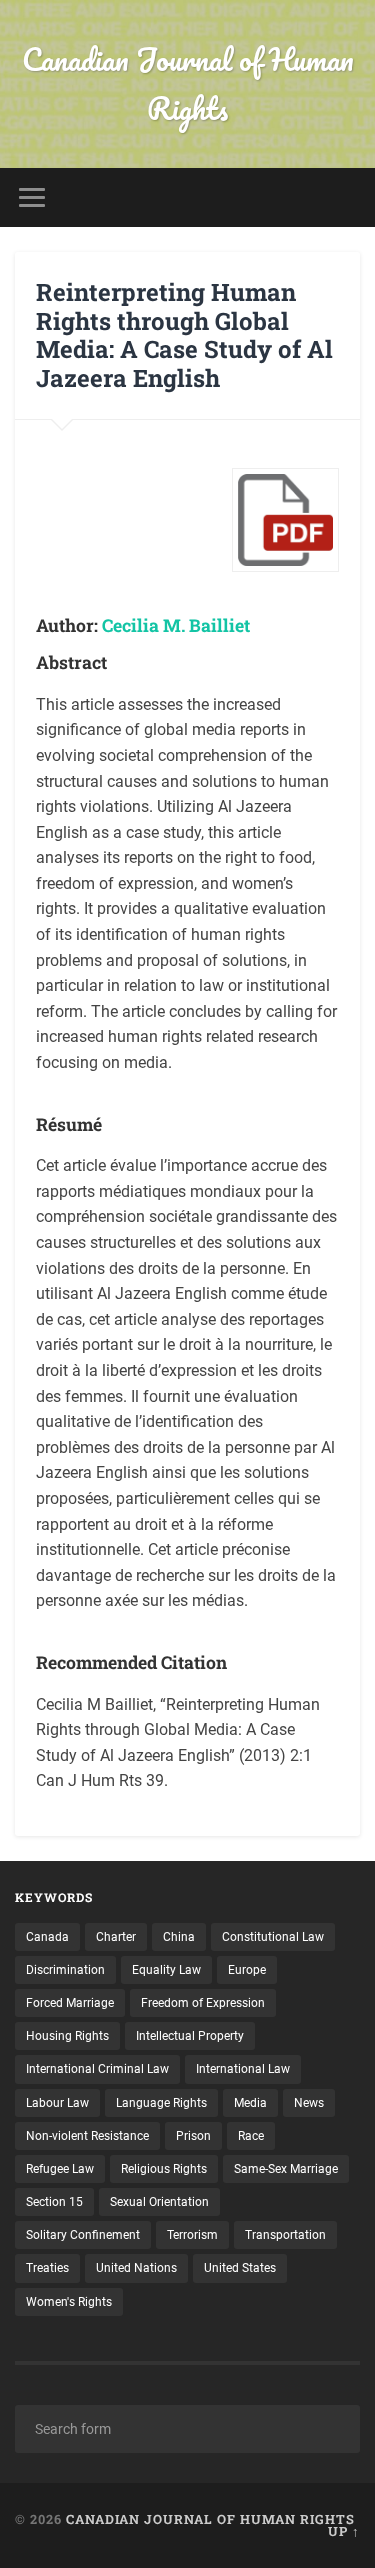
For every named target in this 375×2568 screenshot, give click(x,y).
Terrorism (192, 2235)
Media (250, 2103)
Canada (47, 1937)
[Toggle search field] (344, 197)
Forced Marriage (70, 2003)
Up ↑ (344, 2531)
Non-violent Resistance (87, 2136)
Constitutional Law (273, 1937)
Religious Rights (164, 2169)
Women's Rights (69, 2302)
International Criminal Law (97, 2069)
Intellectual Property (190, 2036)
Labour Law (57, 2103)
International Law (243, 2069)
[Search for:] (187, 2429)
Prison (193, 2136)
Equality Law (166, 1970)
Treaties (47, 2268)
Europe (247, 1970)
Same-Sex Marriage (286, 2169)
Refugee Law (60, 2169)
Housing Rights (67, 2036)
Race (251, 2136)
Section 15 (54, 2202)
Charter (116, 1937)
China (179, 1937)
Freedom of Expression (203, 2003)
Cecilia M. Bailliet (176, 625)
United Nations (136, 2268)
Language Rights (161, 2103)
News (309, 2103)
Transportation (285, 2235)
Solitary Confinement (83, 2235)
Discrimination (65, 1970)
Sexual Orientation (159, 2202)
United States (240, 2268)
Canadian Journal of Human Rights (188, 84)
